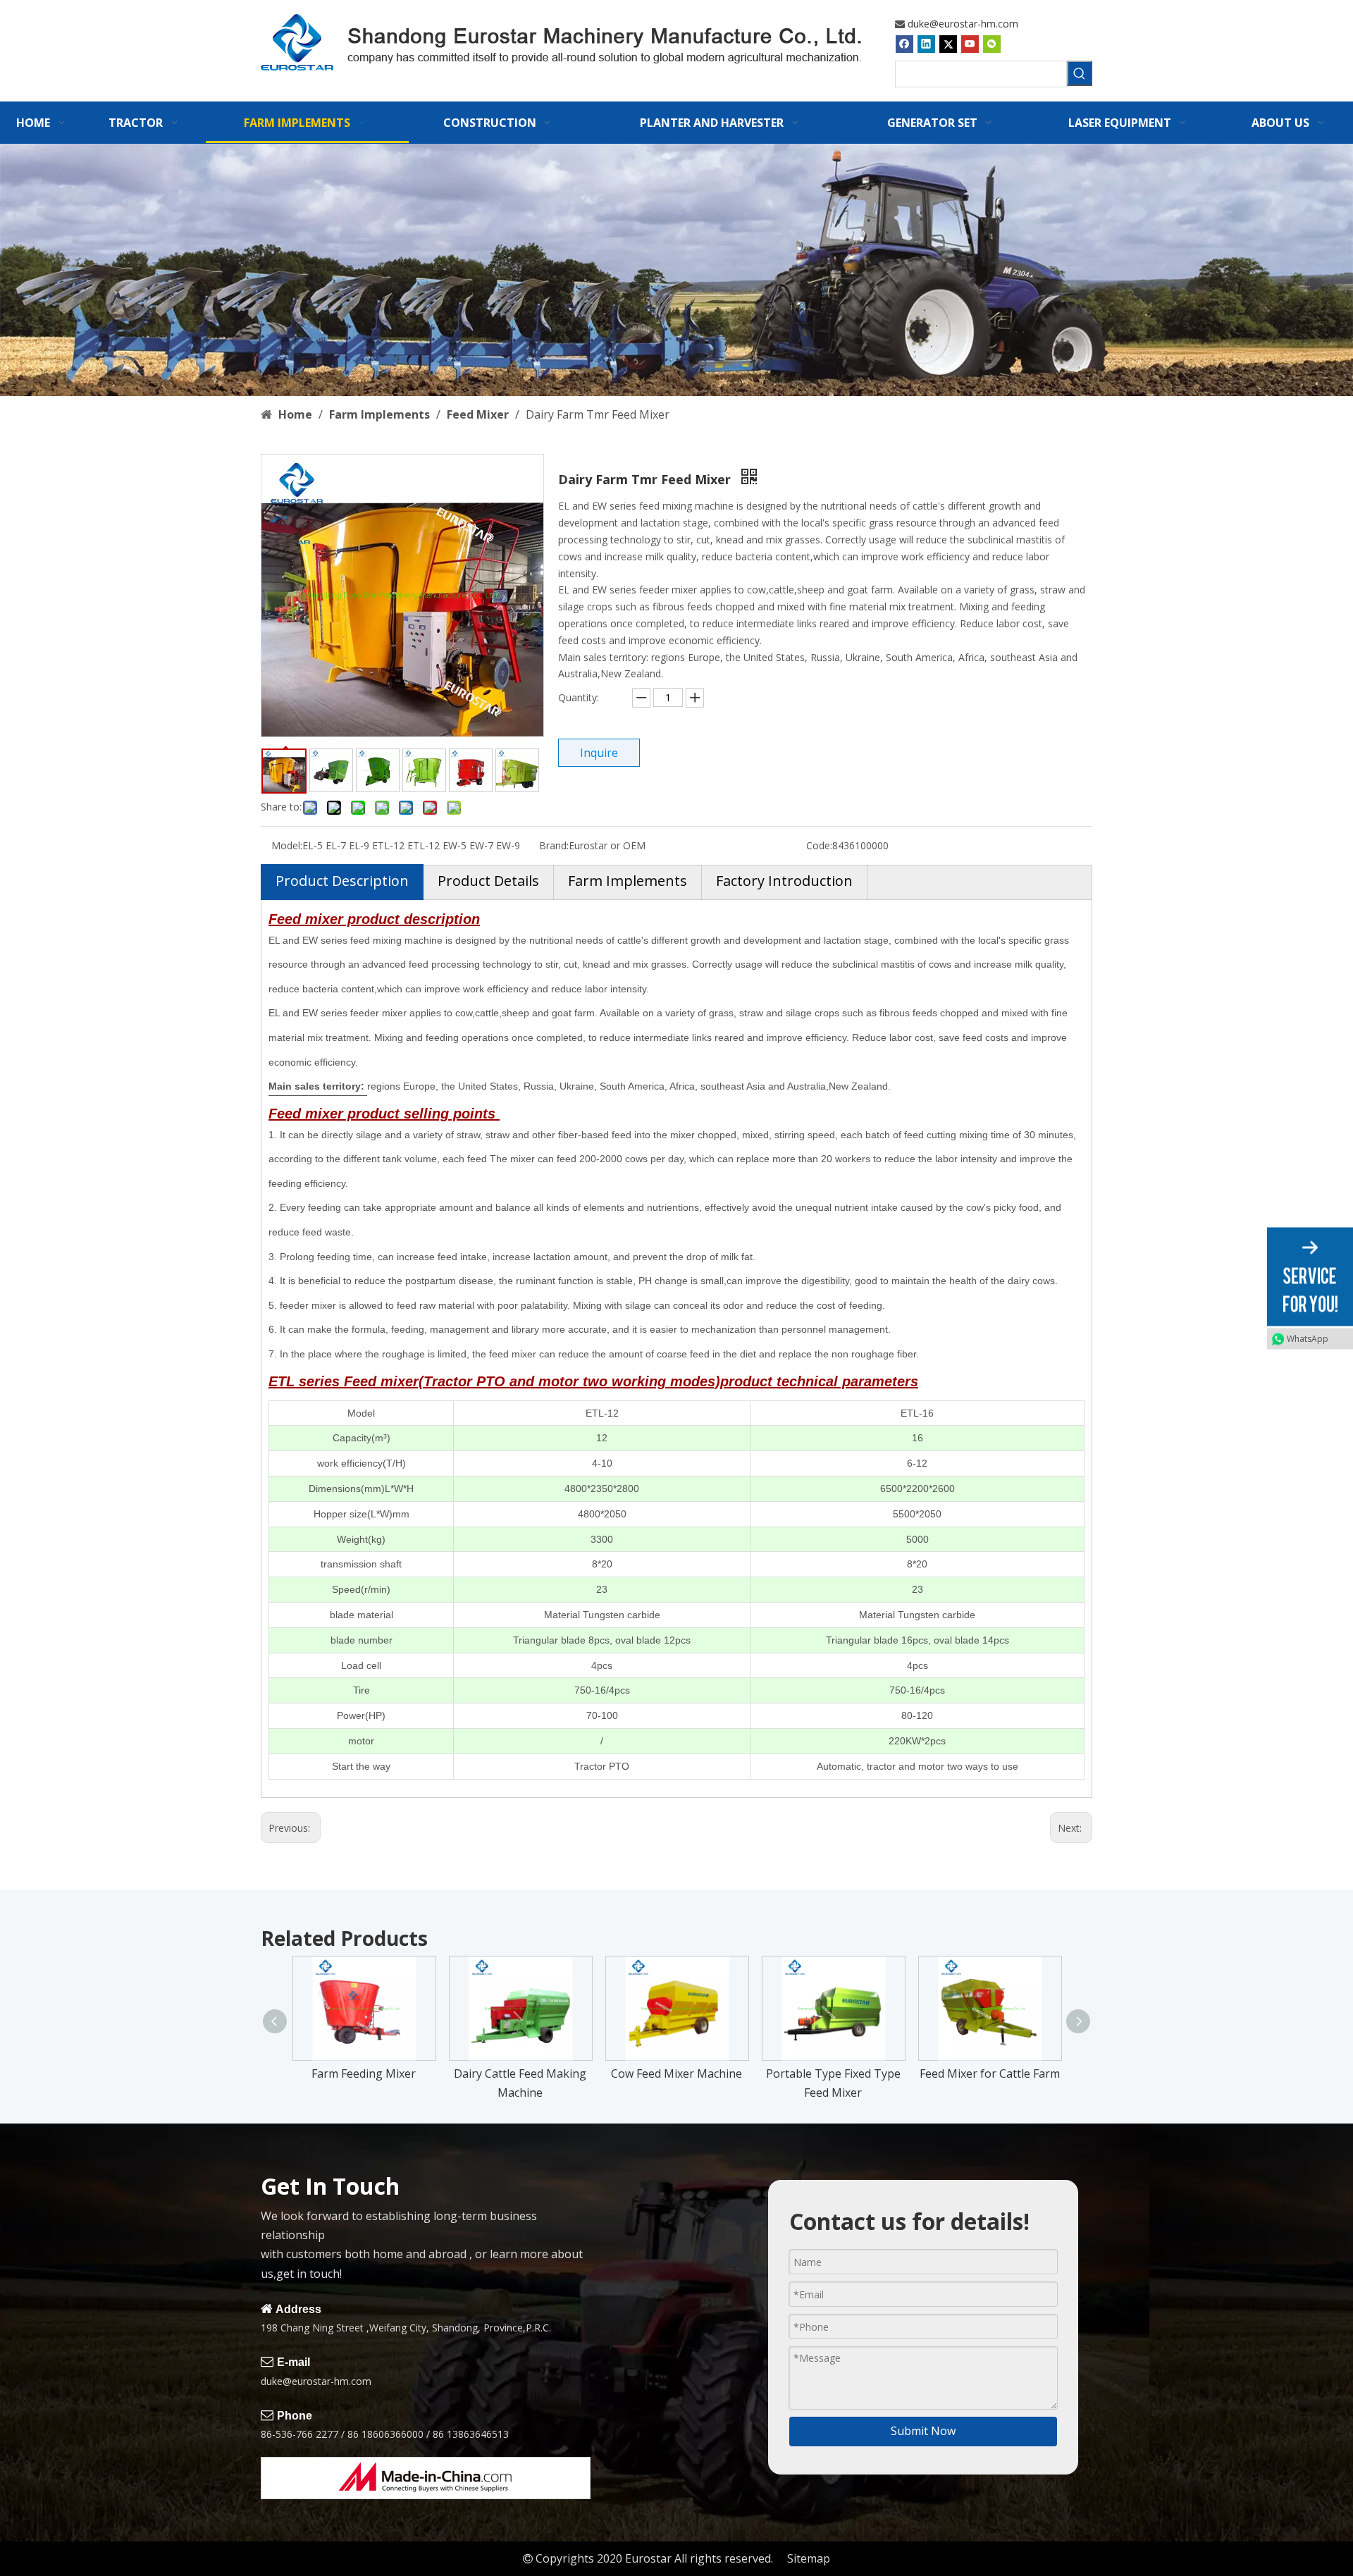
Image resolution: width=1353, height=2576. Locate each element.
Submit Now (923, 2431)
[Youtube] (970, 44)
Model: (287, 845)
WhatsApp (1308, 1338)
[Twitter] (948, 44)
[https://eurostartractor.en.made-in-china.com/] (426, 2478)
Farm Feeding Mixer (364, 2073)
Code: (819, 845)
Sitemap (809, 2558)
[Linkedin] (926, 44)
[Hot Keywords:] (1080, 73)
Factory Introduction (784, 881)
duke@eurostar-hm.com (963, 24)
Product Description (342, 881)
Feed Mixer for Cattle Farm (990, 2073)
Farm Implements (628, 881)
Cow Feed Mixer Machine (676, 2073)
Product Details (488, 881)
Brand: (554, 845)
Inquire (599, 753)
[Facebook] (904, 44)
